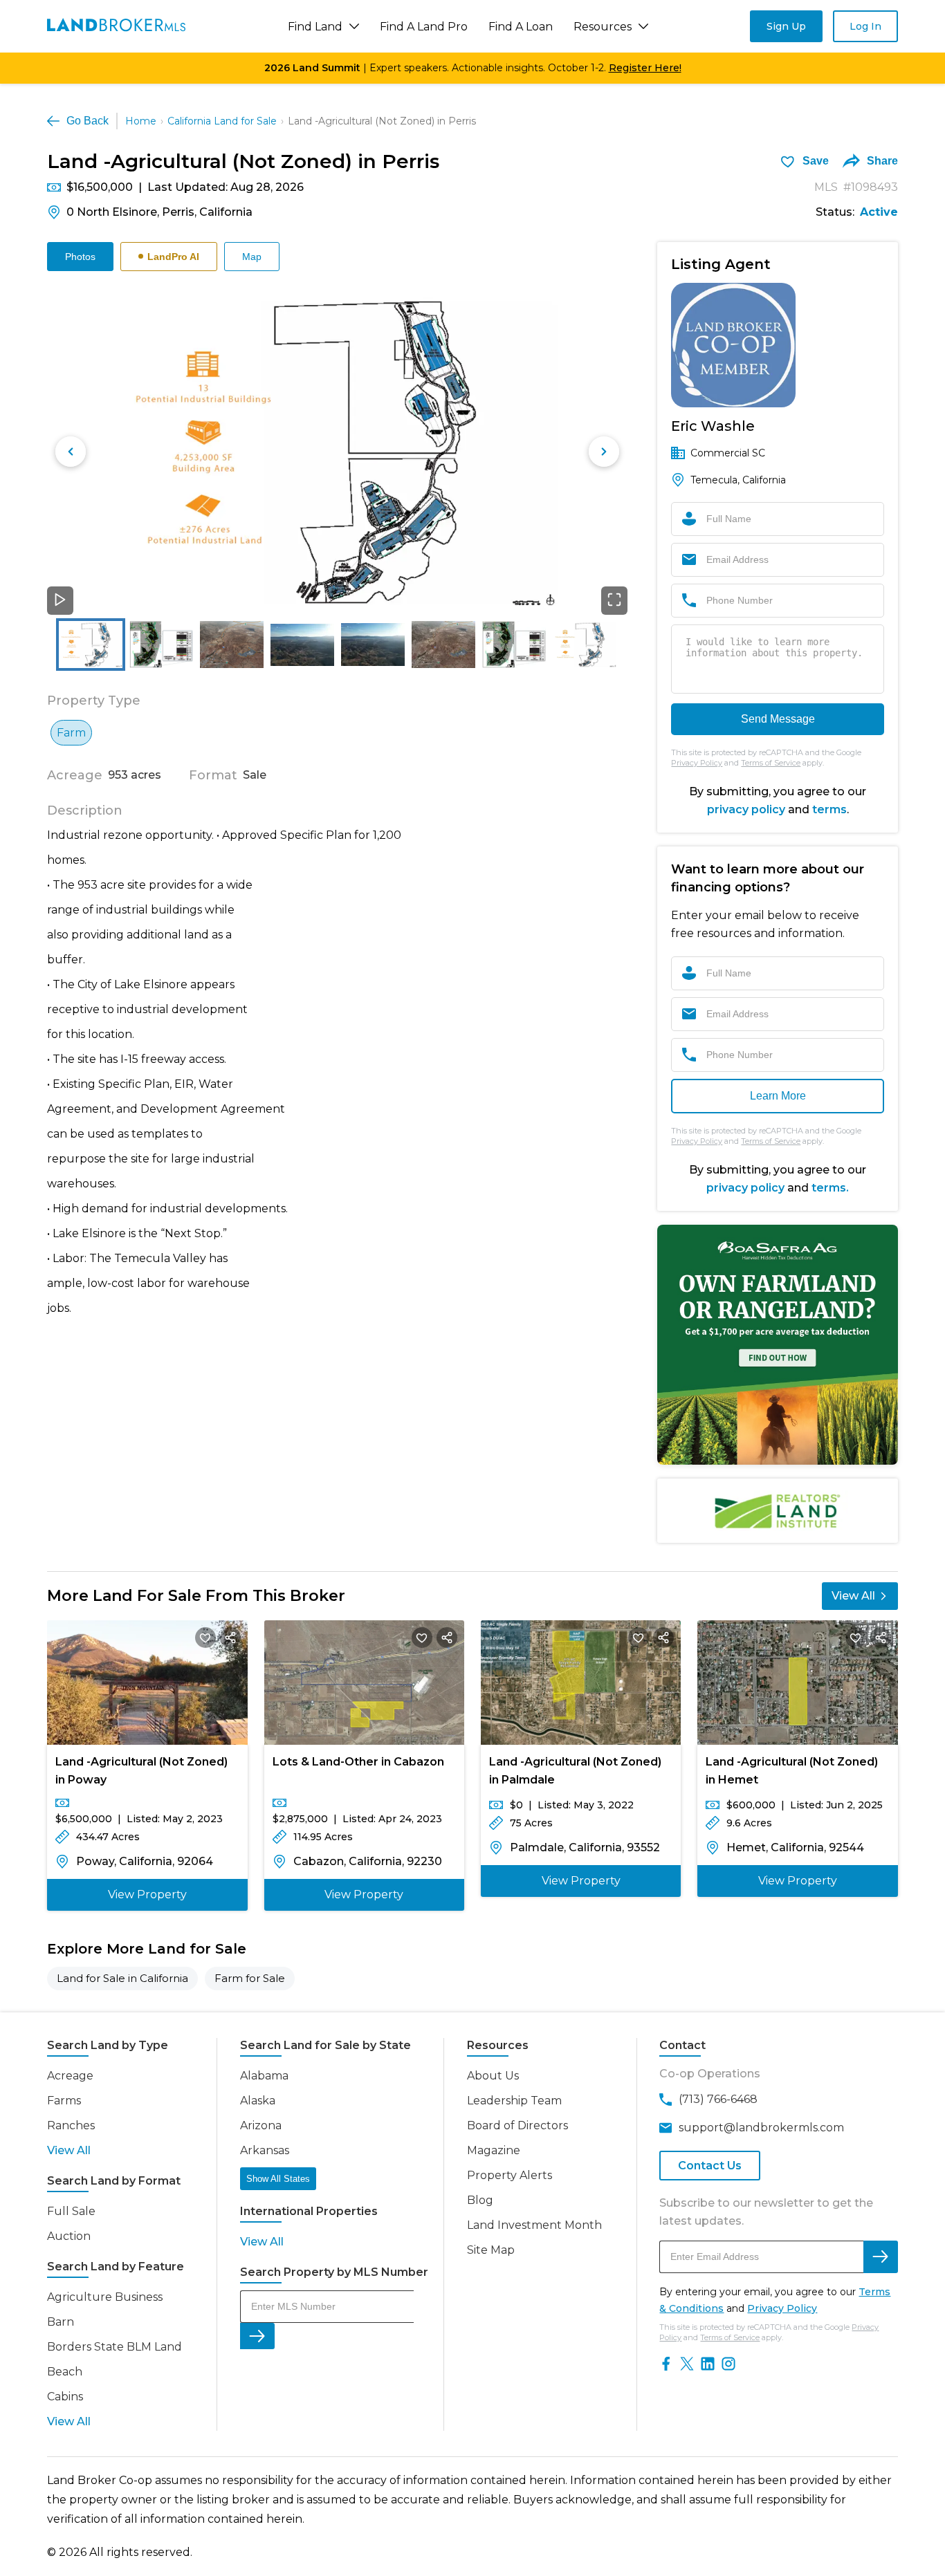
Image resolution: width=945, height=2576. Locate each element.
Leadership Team (514, 2101)
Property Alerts (510, 2175)
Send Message (778, 719)
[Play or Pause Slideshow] (60, 601)
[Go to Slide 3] (232, 645)
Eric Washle (713, 426)
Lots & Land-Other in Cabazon (358, 1762)
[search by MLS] (257, 2336)
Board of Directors (517, 2125)
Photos (80, 257)
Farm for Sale (250, 1978)
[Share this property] (230, 1638)
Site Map (491, 2250)
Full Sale (71, 2211)
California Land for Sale (222, 121)
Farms (64, 2101)
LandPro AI (173, 257)
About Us (493, 2076)
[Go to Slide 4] (302, 645)
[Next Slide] (604, 452)
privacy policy (746, 809)
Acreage (70, 2076)
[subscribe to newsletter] (881, 2257)
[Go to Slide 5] (373, 645)
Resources (603, 27)
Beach (65, 2372)
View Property (147, 1894)
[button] (337, 452)
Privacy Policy (697, 763)
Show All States (278, 2179)
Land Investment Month (534, 2225)
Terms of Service (771, 763)
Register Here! (645, 68)
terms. (830, 1188)
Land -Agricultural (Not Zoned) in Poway (141, 1771)
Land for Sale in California (122, 1978)
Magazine (494, 2150)
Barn (61, 2322)
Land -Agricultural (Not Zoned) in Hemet (792, 1771)
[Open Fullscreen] (614, 601)
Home (141, 121)
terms (829, 809)
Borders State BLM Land (114, 2347)
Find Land (315, 27)
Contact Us (710, 2166)
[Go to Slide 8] (585, 645)
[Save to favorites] (205, 1638)
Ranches (71, 2125)
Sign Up (786, 26)
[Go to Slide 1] (91, 645)
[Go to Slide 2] (161, 644)
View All (853, 1596)
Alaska (258, 2101)
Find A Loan (521, 27)
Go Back (88, 121)
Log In (865, 26)
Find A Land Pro (424, 27)
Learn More (778, 1096)
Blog (480, 2200)
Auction (69, 2236)
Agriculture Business (105, 2297)
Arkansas (265, 2150)
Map (252, 257)
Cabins (65, 2397)
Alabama (264, 2076)
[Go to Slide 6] (443, 645)
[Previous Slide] (71, 452)
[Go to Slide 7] (514, 645)
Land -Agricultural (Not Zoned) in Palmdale (575, 1771)
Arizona (261, 2125)
